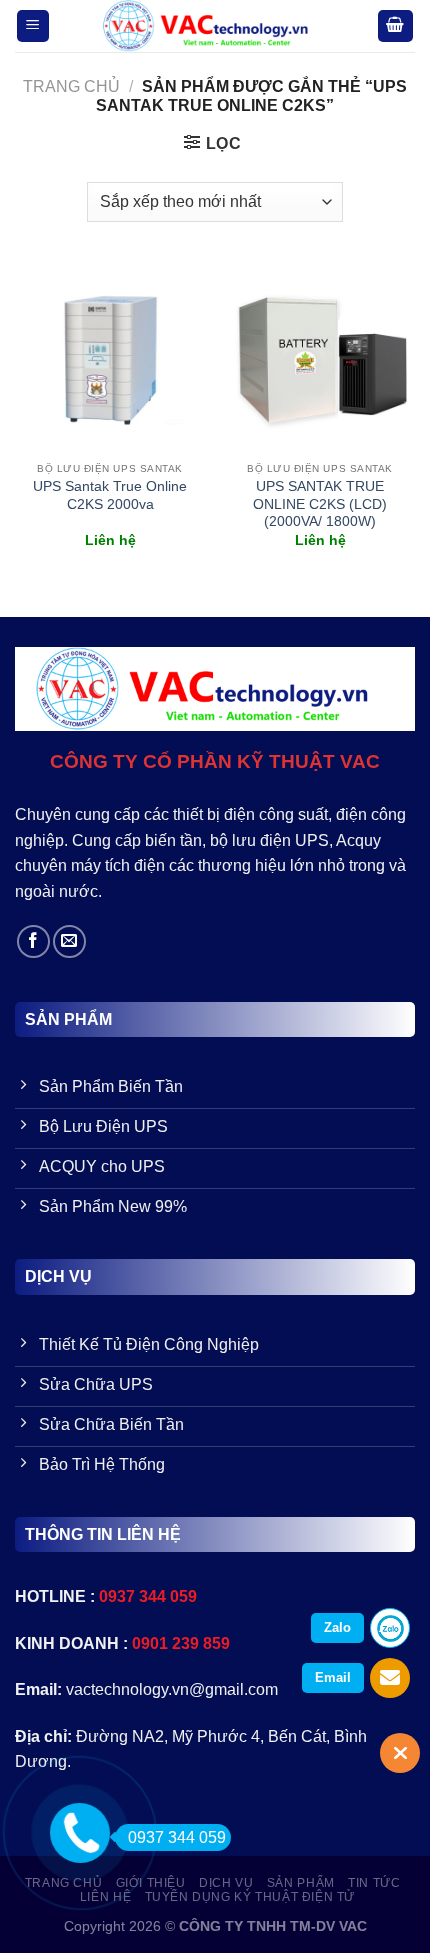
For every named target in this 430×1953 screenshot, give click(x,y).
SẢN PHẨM (301, 1883)
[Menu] (33, 26)
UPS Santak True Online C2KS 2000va (110, 495)
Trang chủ (71, 86)
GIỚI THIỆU (151, 1883)
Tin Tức (374, 1883)
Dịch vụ (226, 1883)
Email (333, 1677)
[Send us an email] (69, 941)
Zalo (337, 1627)
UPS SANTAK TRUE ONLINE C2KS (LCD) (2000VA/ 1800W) (320, 504)
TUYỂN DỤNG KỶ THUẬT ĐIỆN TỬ (250, 1897)
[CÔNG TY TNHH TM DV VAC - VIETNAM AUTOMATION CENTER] (213, 26)
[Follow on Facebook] (33, 941)
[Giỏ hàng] (396, 26)
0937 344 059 (177, 1837)
